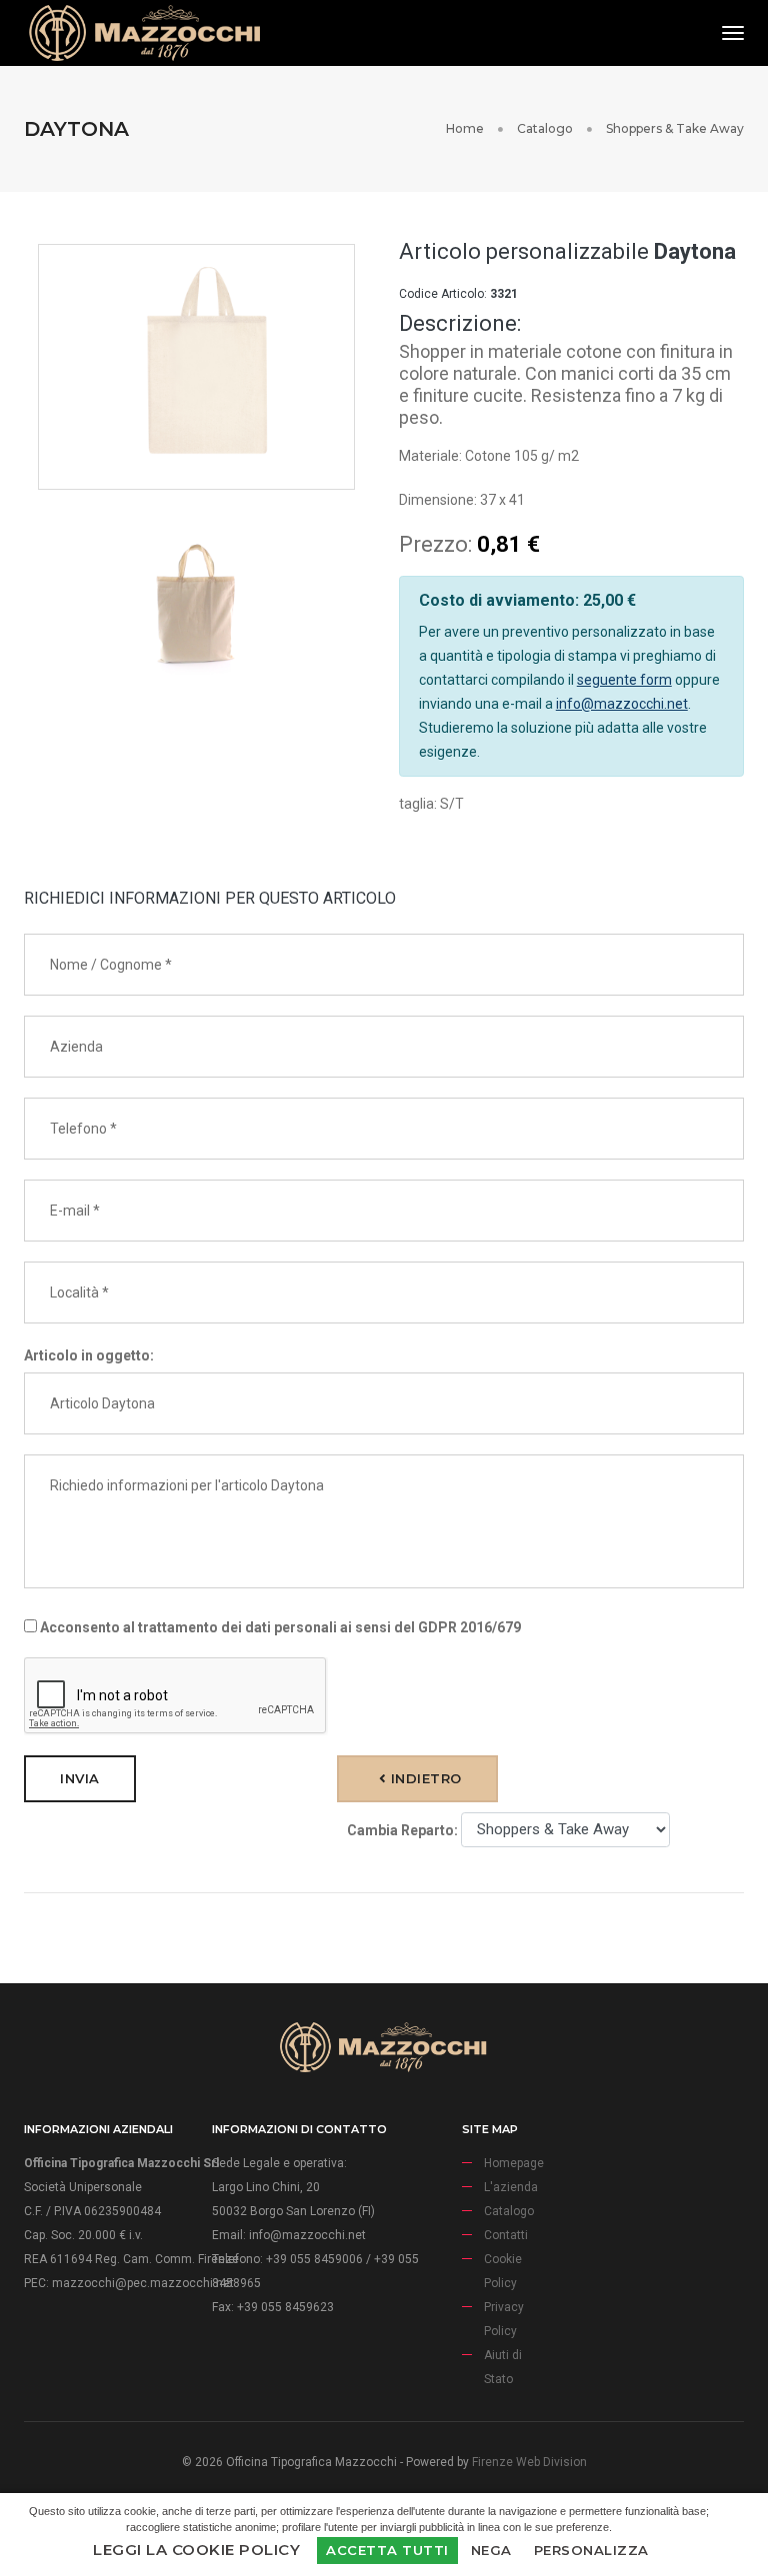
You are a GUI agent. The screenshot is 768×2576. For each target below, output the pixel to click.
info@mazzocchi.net (622, 704)
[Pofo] (144, 33)
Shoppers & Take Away (675, 128)
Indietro (424, 1778)
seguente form (624, 680)
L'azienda (511, 2187)
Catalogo (545, 128)
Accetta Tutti (387, 2550)
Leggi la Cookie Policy (196, 2550)
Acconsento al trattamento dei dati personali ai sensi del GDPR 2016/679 (279, 1627)
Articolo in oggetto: (89, 1355)
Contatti (506, 2235)
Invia (80, 1778)
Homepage (514, 2163)
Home (465, 128)
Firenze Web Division (529, 2462)
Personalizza (591, 2550)
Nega (491, 2550)
